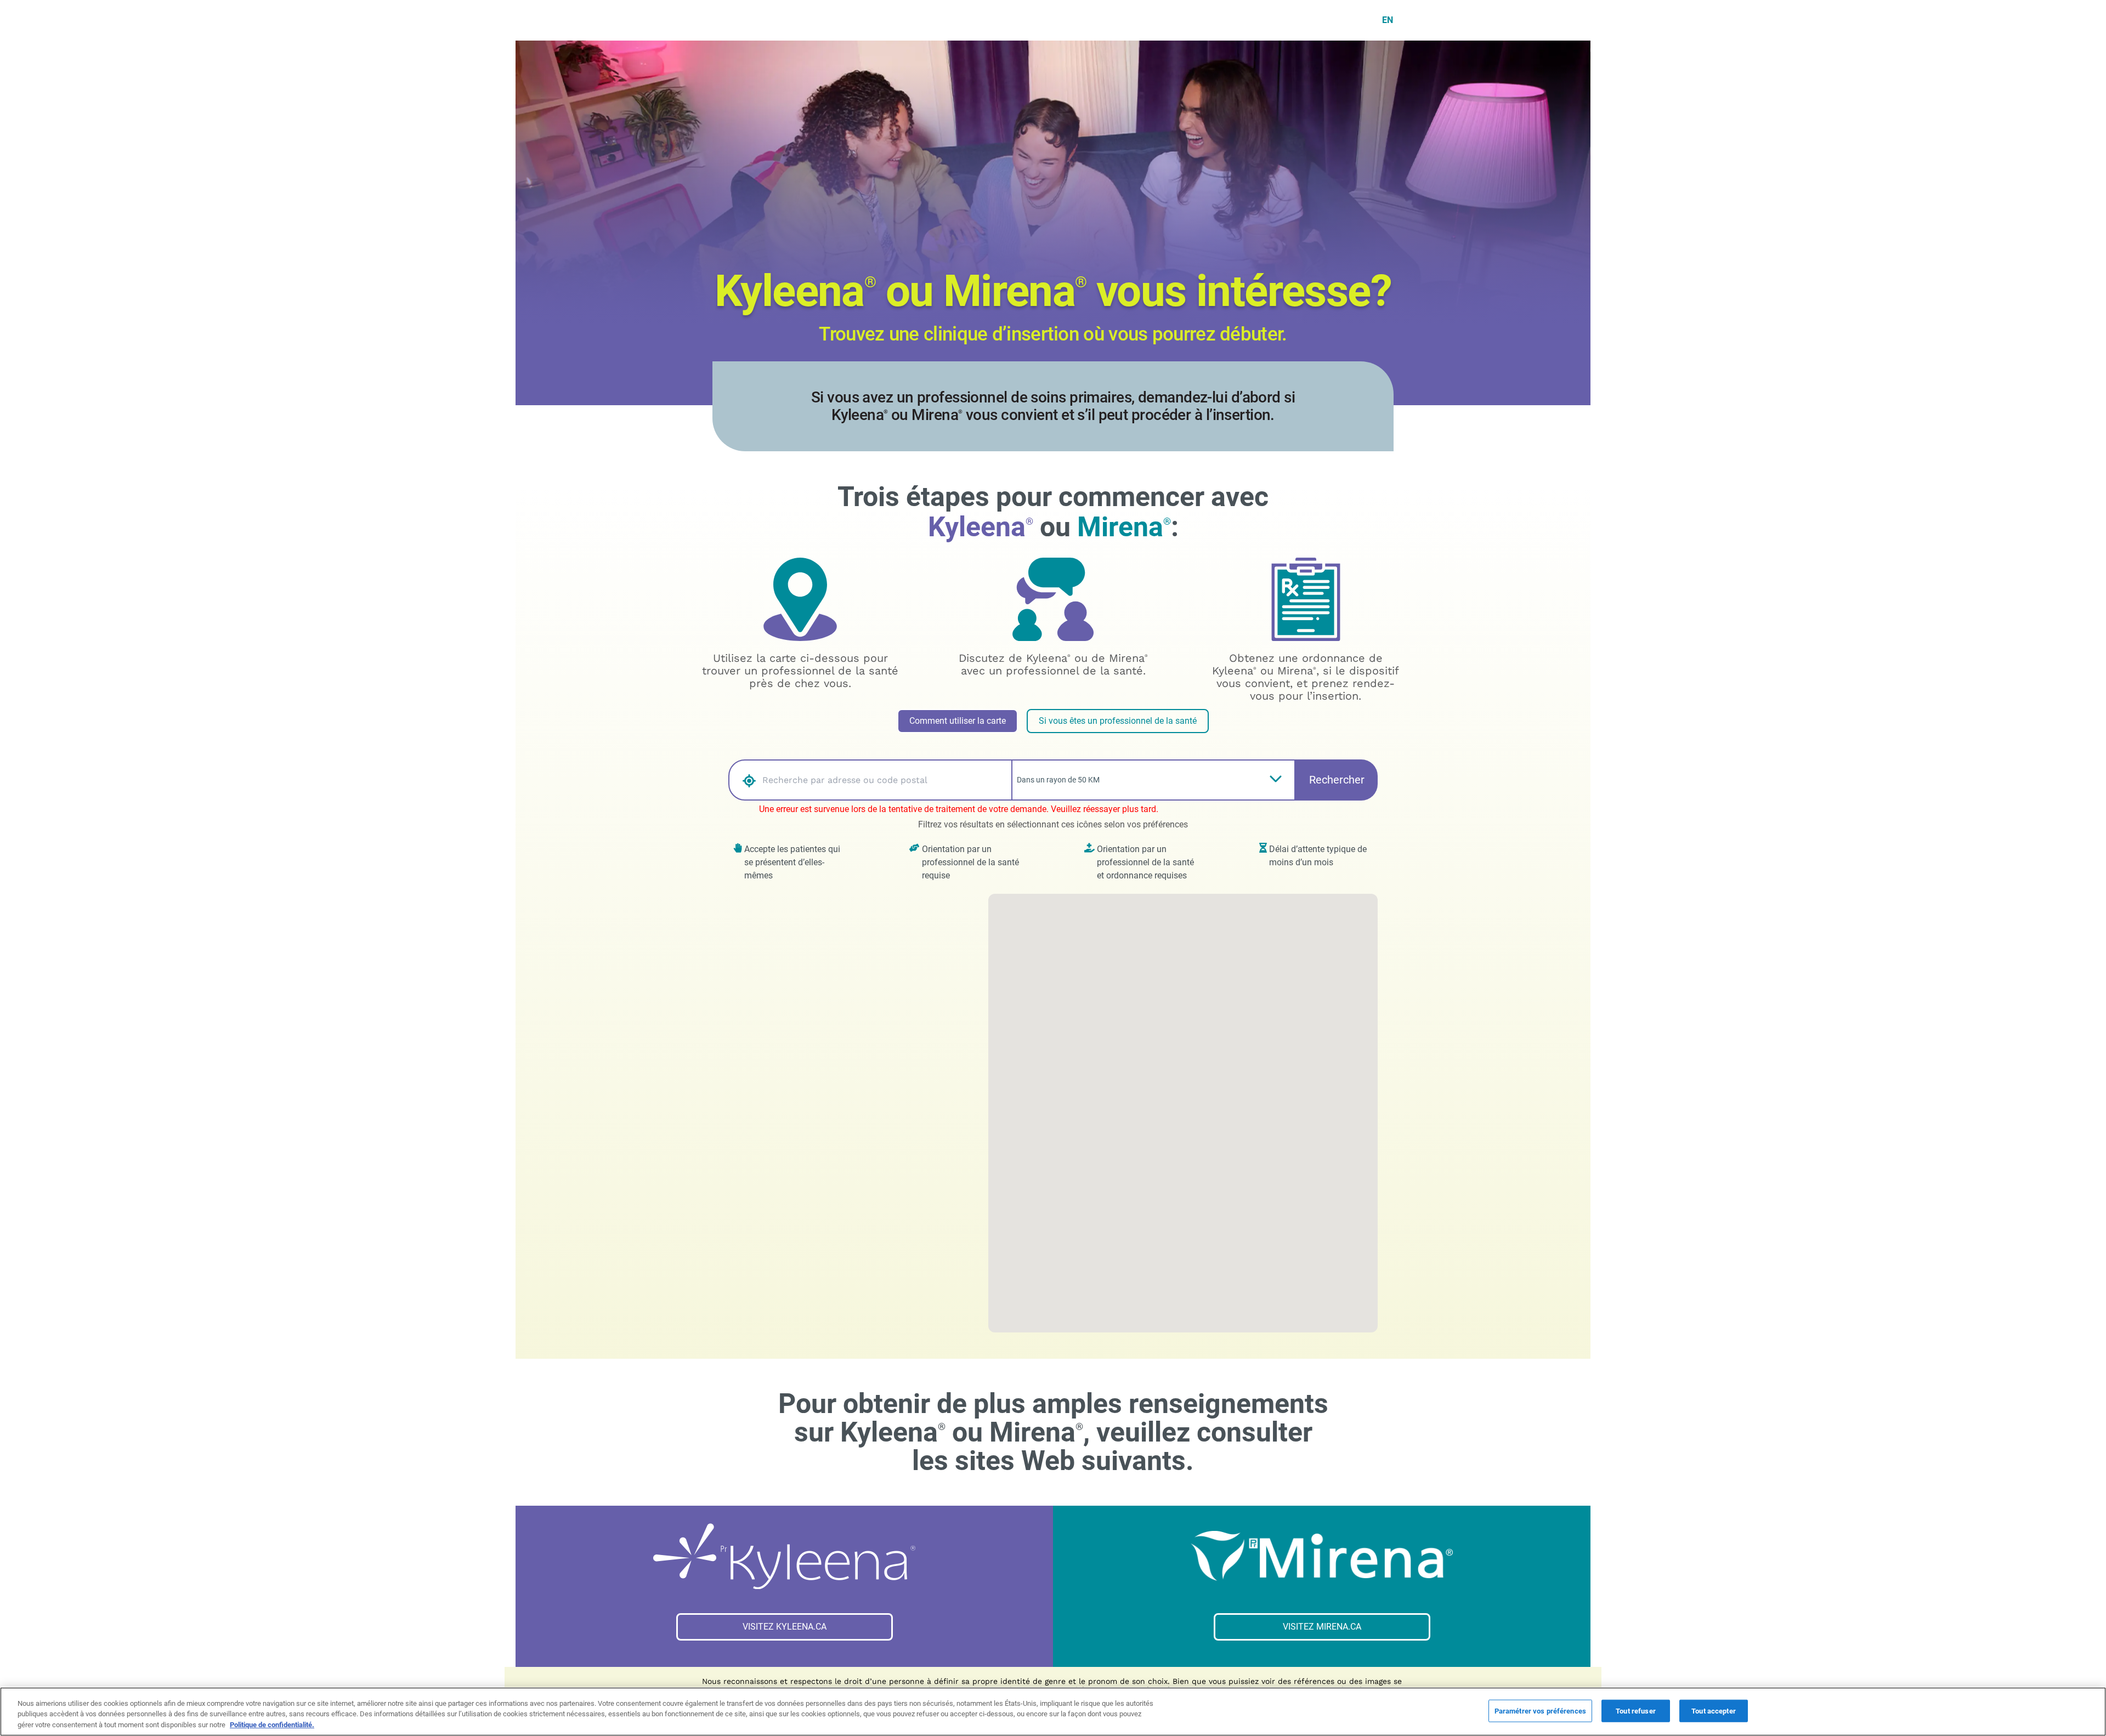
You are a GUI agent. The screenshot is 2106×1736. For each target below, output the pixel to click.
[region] (1053, 1712)
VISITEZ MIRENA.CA (1322, 1627)
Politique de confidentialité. (272, 1725)
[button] (744, 780)
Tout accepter (1714, 1711)
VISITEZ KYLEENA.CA (785, 1627)
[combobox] (885, 780)
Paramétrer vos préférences (1540, 1711)
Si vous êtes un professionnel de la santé (1118, 721)
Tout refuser (1636, 1711)
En (1388, 20)
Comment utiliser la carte (958, 721)
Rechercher (1337, 780)
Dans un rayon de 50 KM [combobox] (1058, 780)
